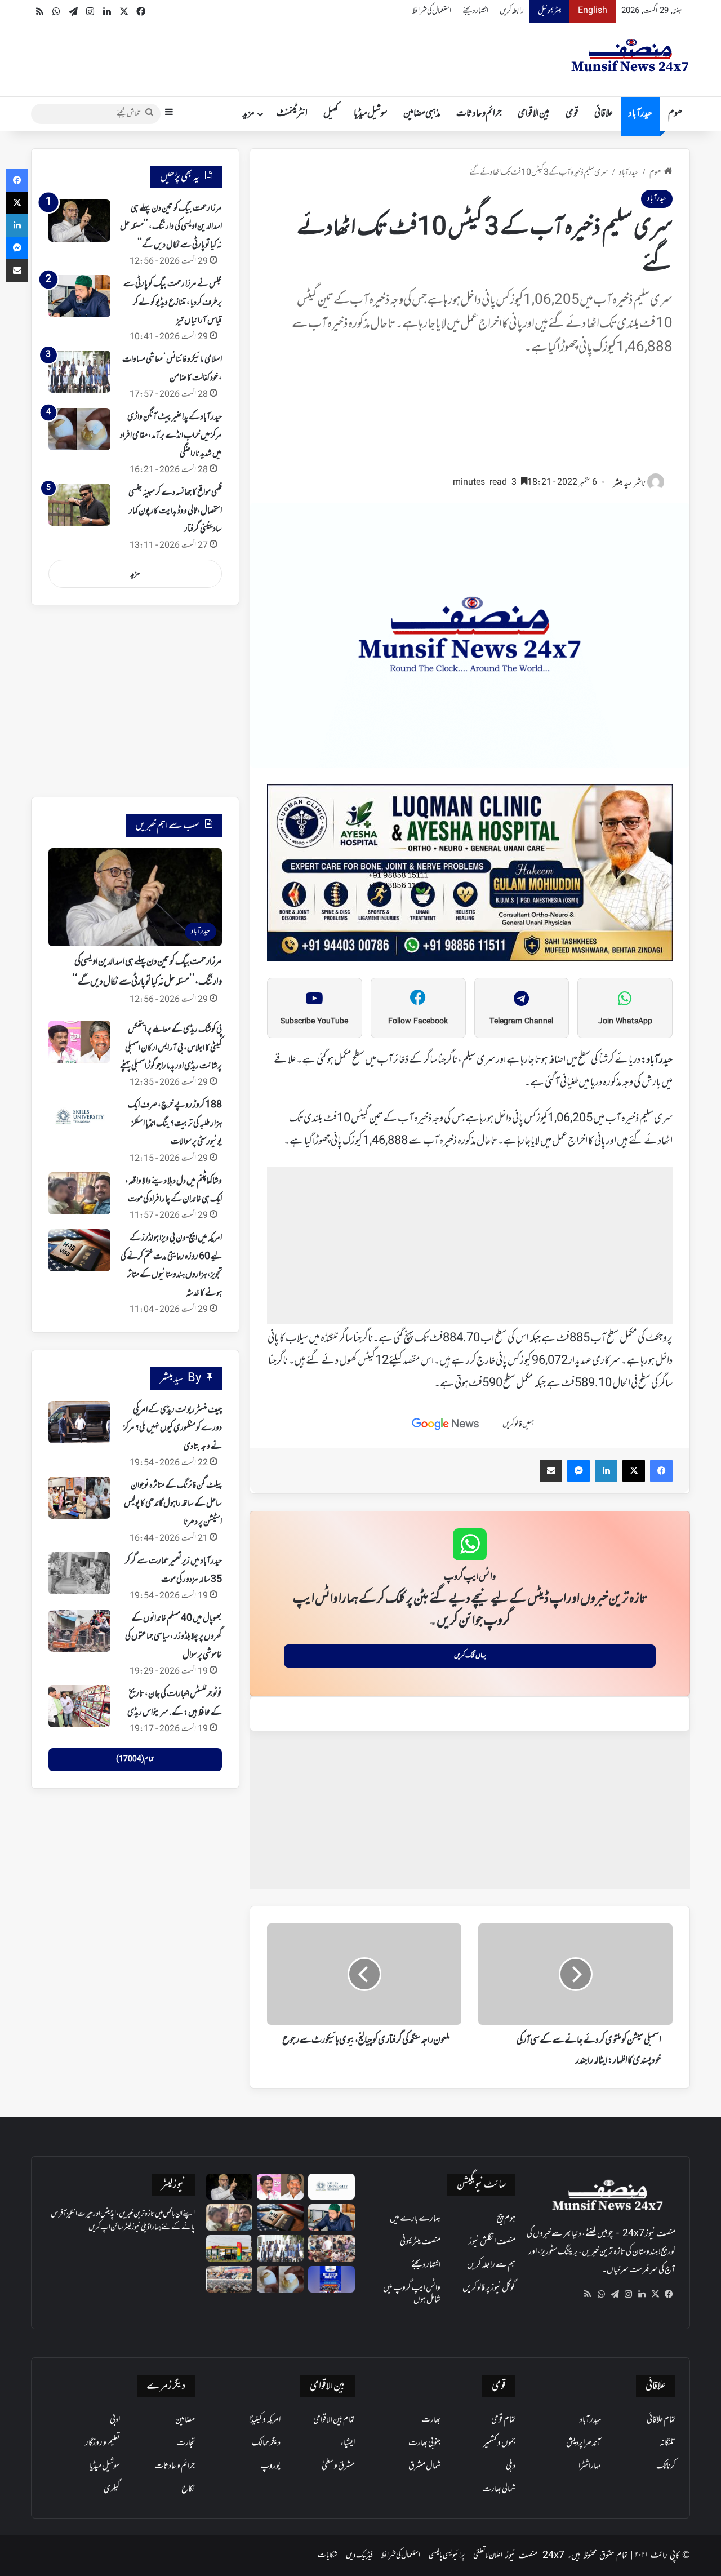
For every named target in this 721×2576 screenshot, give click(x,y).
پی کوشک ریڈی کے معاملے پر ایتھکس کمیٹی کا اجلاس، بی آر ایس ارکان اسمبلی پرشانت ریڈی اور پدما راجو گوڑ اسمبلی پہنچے (171, 1048)
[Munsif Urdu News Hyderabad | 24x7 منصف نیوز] (630, 55)
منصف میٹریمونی (420, 2242)
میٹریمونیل (549, 11)
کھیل (331, 114)
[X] (655, 2294)
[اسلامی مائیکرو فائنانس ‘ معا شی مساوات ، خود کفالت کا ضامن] (79, 372)
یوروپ (270, 2466)
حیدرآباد (640, 114)
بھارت (431, 2420)
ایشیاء (348, 2443)
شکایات (328, 2555)
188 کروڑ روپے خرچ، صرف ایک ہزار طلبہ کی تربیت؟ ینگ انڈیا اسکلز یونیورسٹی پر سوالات (175, 1123)
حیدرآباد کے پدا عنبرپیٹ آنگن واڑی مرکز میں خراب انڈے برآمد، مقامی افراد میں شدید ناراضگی (171, 435)
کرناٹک (666, 2466)
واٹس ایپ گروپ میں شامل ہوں (412, 2294)
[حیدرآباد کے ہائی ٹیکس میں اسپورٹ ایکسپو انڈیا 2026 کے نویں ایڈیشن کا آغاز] (331, 2279)
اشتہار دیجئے (475, 11)
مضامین (185, 2420)
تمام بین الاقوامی (334, 2420)
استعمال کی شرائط (432, 11)
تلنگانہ (667, 2443)
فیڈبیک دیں (359, 2555)
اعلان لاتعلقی (488, 2555)
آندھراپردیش (584, 2443)
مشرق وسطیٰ (338, 2466)
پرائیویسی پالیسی (447, 2555)
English (593, 11)
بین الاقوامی (534, 114)
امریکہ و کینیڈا (265, 2420)
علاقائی (604, 114)
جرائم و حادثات (479, 114)
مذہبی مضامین (422, 114)
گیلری (112, 2489)
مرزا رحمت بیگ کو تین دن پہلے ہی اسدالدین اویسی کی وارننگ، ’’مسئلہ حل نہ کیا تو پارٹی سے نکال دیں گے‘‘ (171, 227)
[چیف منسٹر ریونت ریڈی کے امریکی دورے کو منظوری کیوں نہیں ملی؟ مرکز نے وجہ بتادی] (79, 1422)
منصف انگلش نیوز (492, 2242)
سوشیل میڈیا (371, 114)
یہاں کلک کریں (470, 1656)
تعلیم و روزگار (103, 2443)
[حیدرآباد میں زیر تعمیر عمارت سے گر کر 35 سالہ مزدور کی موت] (79, 1573)
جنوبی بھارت (424, 2443)
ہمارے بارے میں (415, 2219)
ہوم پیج (506, 2219)
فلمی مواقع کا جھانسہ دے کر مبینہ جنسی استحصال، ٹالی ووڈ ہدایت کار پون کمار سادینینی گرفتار (175, 511)
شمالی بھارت (499, 2489)
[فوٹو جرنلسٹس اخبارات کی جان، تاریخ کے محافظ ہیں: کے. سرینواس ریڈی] (79, 1706)
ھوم (675, 114)
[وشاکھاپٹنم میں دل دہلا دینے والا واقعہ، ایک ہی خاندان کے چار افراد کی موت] (79, 1193)
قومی (572, 114)
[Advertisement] (470, 421)
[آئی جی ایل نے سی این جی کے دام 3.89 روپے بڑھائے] (230, 2248)
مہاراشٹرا (590, 2466)
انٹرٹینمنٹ (292, 114)
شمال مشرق (424, 2466)
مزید (249, 114)
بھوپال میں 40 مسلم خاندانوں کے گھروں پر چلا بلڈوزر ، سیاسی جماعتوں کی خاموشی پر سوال (173, 1637)
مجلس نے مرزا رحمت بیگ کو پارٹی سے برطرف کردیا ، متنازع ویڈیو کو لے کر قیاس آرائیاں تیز (173, 302)
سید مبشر (622, 484)
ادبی (115, 2420)
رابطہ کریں (512, 11)
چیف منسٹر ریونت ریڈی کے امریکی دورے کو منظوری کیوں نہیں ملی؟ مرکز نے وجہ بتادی (173, 1428)
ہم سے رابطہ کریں (491, 2265)
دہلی (511, 2466)
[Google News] (446, 1424)
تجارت (186, 2443)
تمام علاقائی (661, 2420)
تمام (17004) (135, 1759)
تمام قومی (503, 2420)
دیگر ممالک (266, 2443)
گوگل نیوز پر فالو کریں (489, 2288)
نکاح (188, 2489)
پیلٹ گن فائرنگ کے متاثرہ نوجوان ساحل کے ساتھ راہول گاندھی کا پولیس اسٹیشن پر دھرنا (173, 1504)
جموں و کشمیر (499, 2443)
